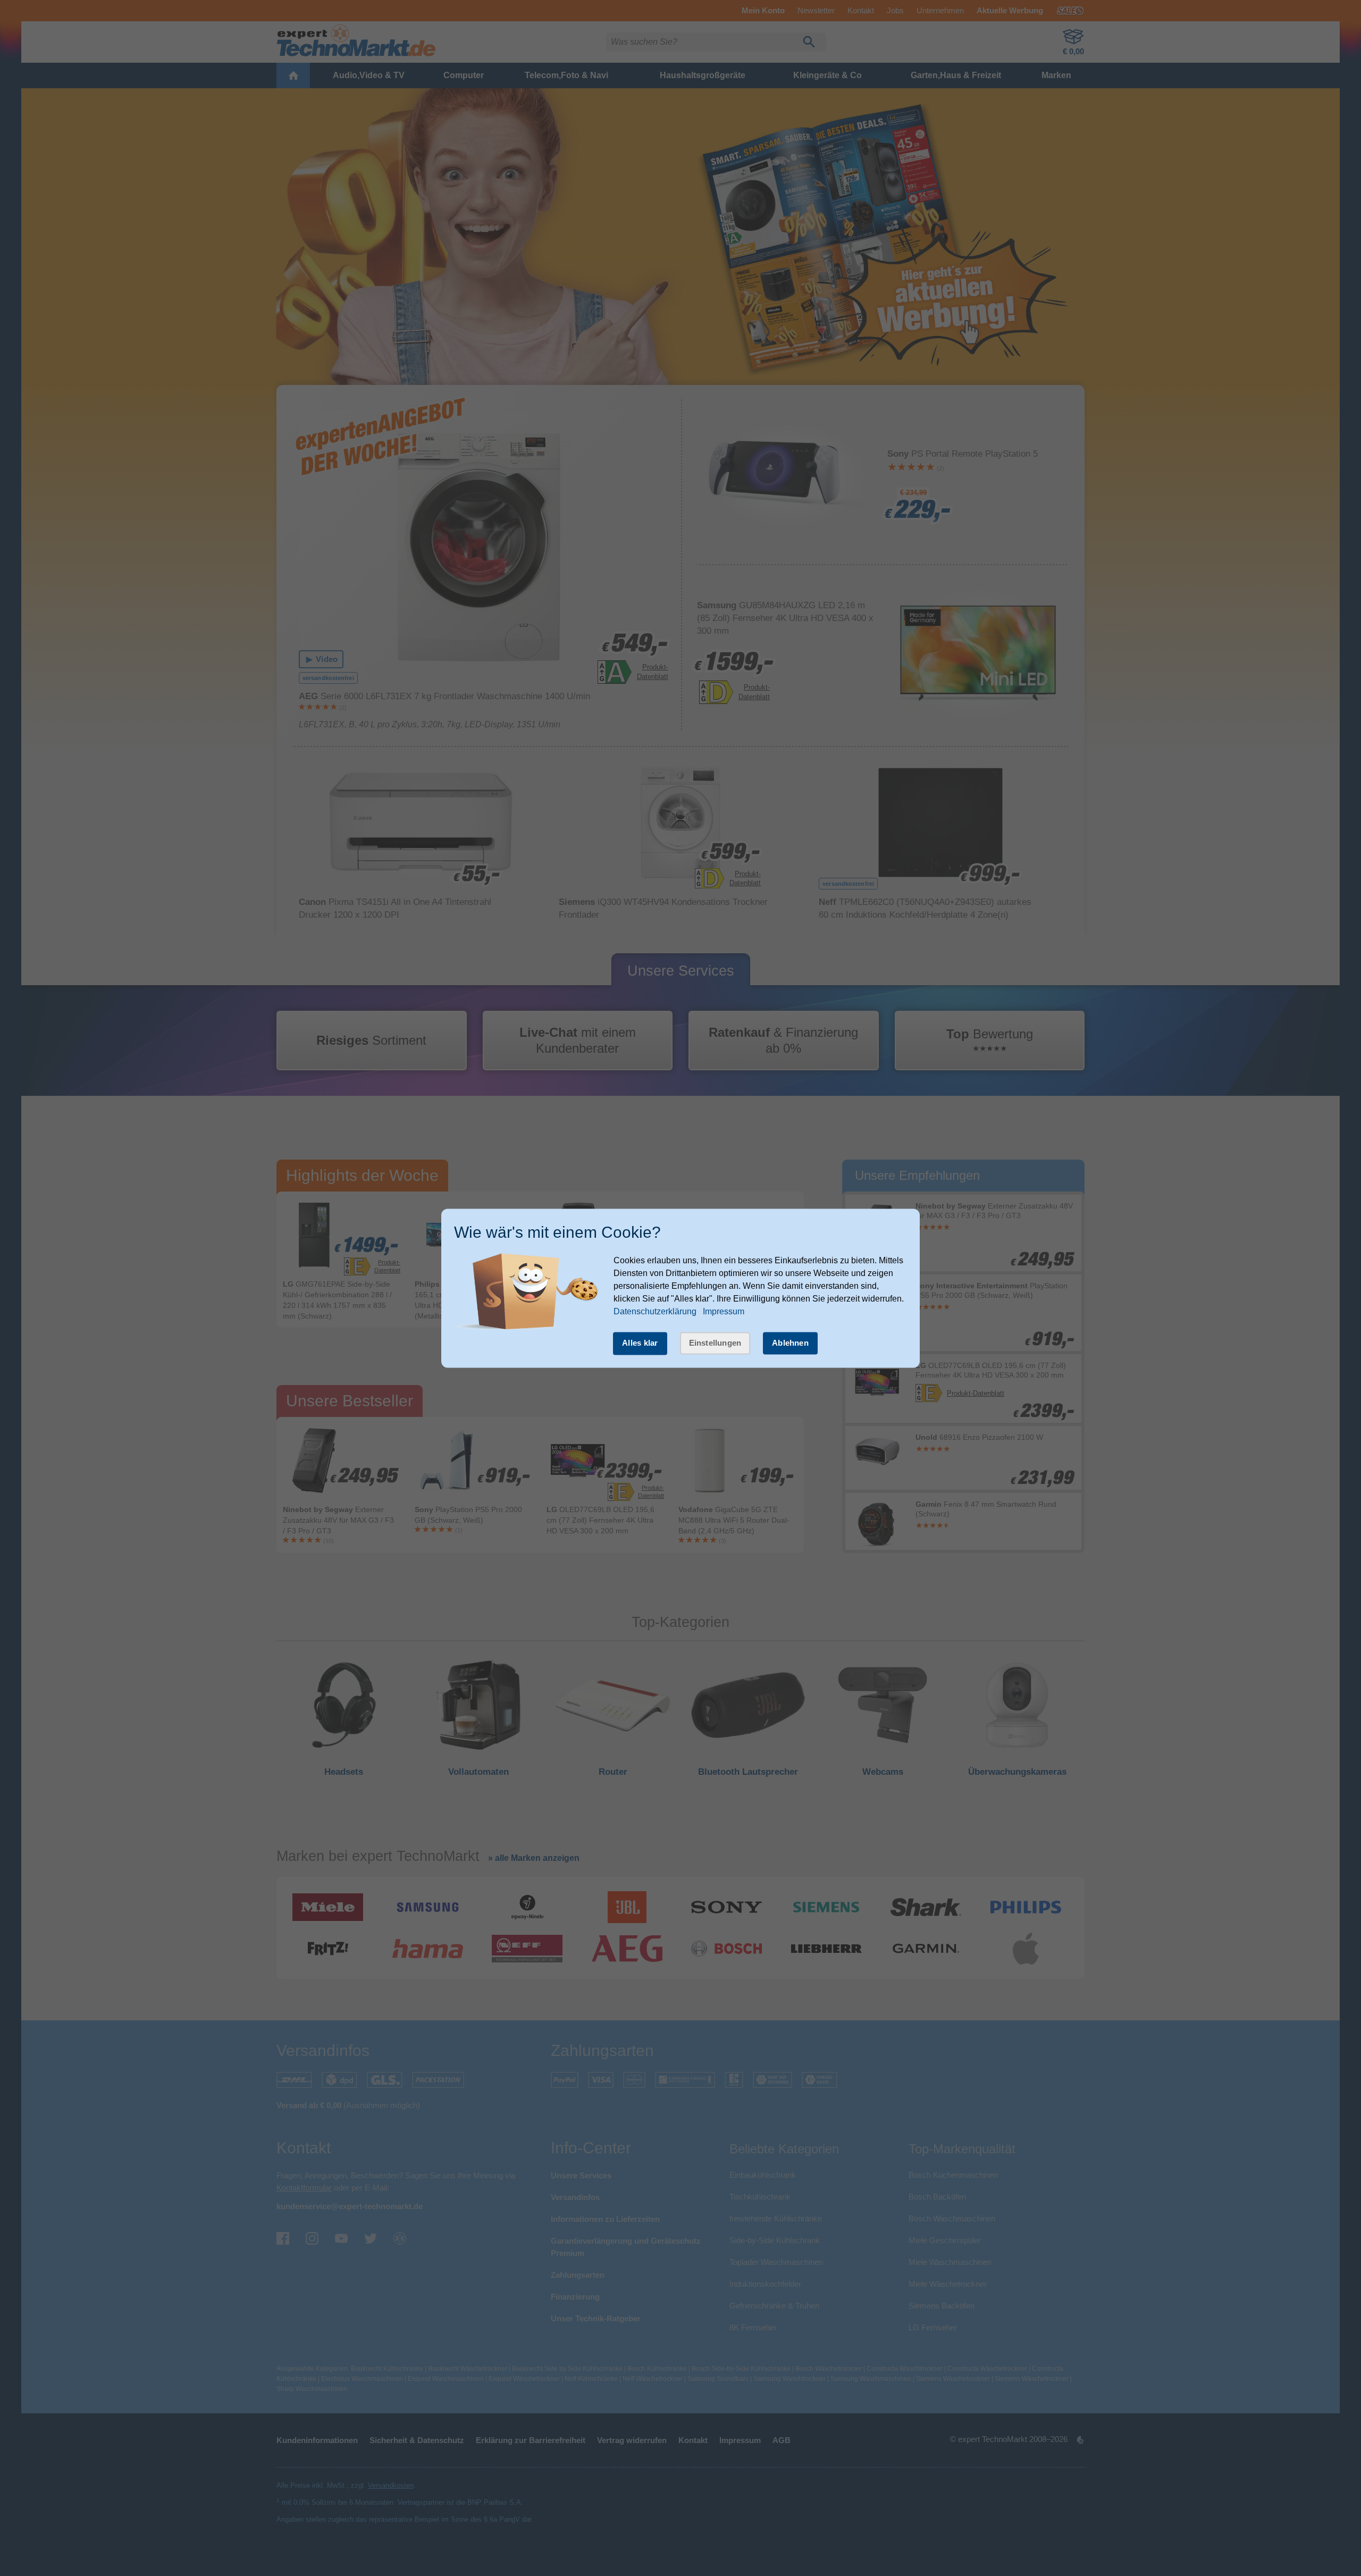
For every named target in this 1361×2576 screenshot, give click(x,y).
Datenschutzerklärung (655, 1312)
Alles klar (640, 1343)
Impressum (724, 1312)
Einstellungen (715, 1343)
